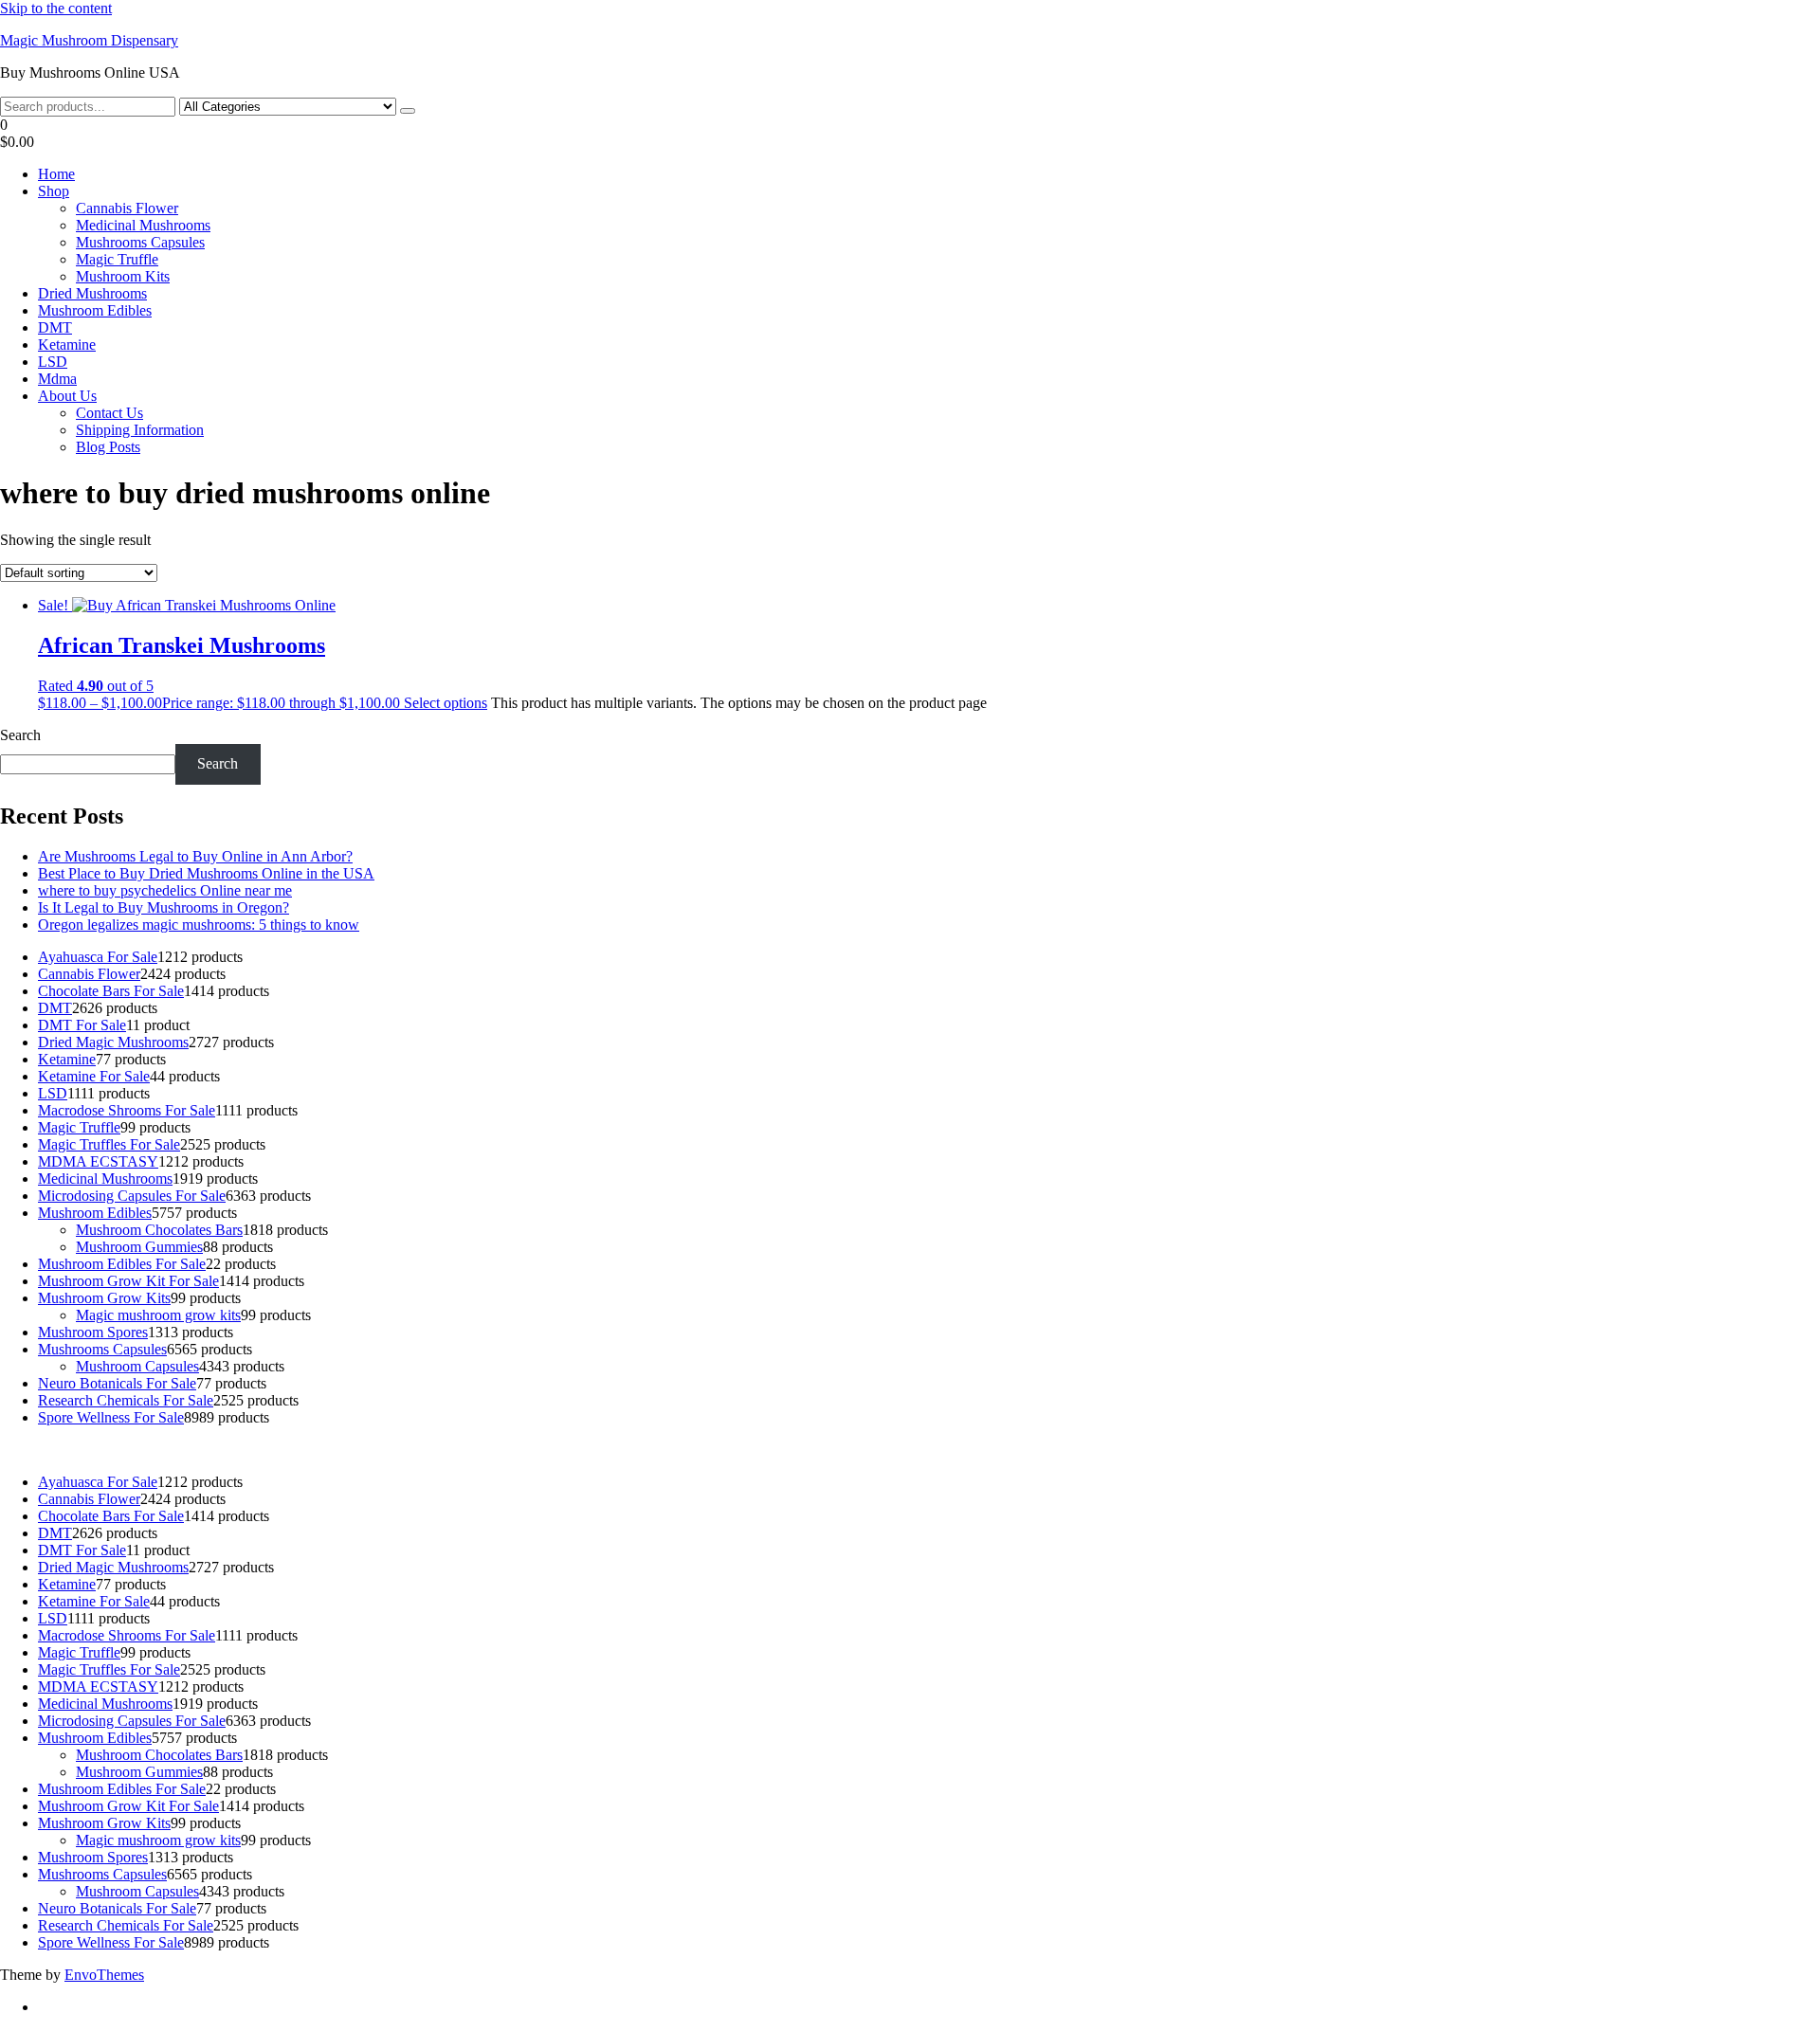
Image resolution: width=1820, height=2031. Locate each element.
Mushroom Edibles (95, 310)
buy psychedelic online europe (1049, 1450)
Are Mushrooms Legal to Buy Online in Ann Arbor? (195, 856)
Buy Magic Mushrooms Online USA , (114, 1450)
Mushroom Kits (123, 276)
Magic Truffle (117, 259)
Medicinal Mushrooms (143, 225)
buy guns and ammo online (1535, 1450)
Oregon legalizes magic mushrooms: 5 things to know (199, 925)
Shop (54, 191)
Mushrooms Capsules (140, 242)
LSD (53, 362)
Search (20, 735)
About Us (67, 396)
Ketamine (67, 345)
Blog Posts (108, 447)
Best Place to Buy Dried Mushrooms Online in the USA (206, 873)
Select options (446, 703)
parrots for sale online (888, 1450)
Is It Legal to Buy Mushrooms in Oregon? (164, 907)
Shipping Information (140, 430)
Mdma (57, 379)
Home (56, 174)
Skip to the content (56, 8)
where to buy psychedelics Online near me (165, 890)
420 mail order (628, 1450)
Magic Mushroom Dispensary (89, 40)
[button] (910, 134)
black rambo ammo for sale (1365, 1450)
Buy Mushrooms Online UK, (494, 1450)
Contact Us (109, 413)
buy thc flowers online (749, 1450)
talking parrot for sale (1213, 1450)
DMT (55, 327)
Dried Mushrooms (92, 293)
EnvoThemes (104, 1975)
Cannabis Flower (127, 208)
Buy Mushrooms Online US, (317, 1450)
